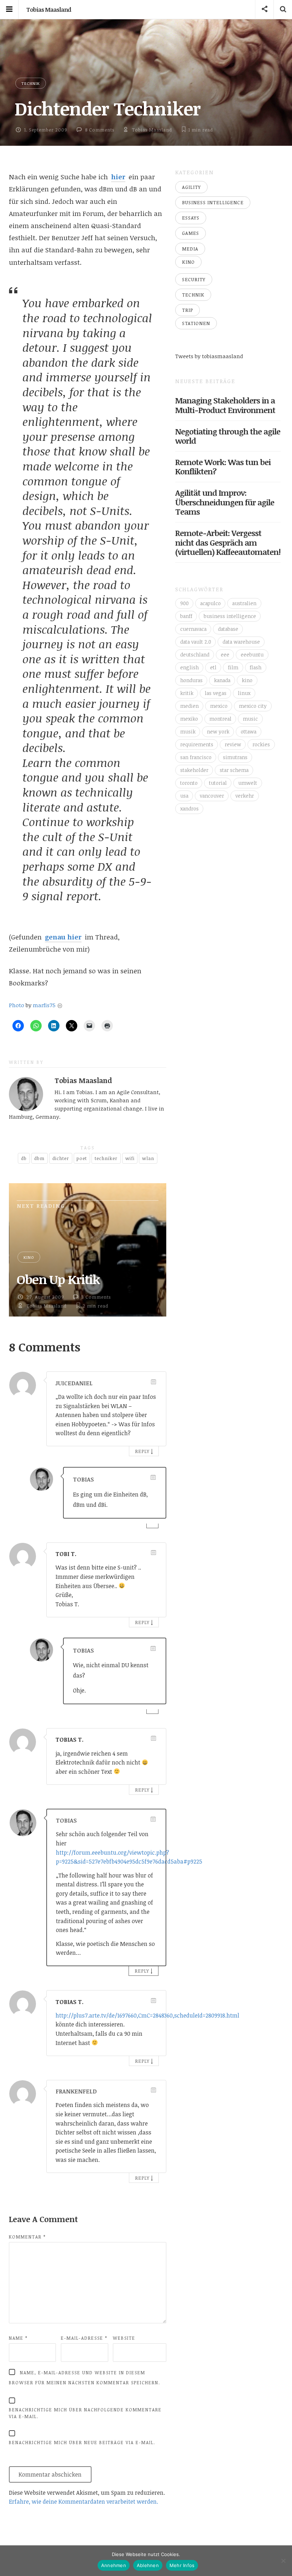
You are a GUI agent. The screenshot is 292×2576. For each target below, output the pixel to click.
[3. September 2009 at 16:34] (153, 1477)
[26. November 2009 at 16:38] (153, 2090)
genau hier (63, 937)
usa (184, 796)
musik (188, 731)
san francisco (196, 757)
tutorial (218, 783)
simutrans (235, 757)
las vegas (216, 693)
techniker (106, 1158)
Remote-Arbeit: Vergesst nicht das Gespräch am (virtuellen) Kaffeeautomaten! (228, 542)
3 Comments (96, 1297)
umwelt (248, 783)
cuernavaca (193, 629)
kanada (222, 680)
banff (186, 616)
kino (247, 680)
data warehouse (241, 642)
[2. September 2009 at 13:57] (153, 1553)
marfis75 (44, 1005)
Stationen (196, 323)
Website (124, 2338)
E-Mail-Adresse (84, 2338)
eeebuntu (252, 655)
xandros (189, 808)
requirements (197, 744)
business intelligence (230, 616)
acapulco (210, 603)
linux (244, 693)
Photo (17, 1005)
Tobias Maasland (49, 10)
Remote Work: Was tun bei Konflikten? (223, 467)
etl (213, 667)
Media (190, 249)
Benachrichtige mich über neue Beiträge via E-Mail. (82, 2442)
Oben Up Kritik (58, 1279)
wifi (130, 1158)
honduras (191, 680)
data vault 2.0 (196, 642)
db (24, 1158)
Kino (29, 1257)
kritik (187, 693)
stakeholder (194, 770)
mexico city (253, 706)
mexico (219, 706)
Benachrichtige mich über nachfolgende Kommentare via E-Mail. (85, 2413)
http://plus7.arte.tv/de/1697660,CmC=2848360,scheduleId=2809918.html (147, 2015)
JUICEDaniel (74, 1383)
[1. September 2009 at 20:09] (153, 1382)
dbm (39, 1158)
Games (191, 233)
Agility (191, 187)
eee (225, 655)
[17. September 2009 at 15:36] (153, 2001)
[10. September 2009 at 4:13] (153, 1819)
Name (18, 2338)
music (250, 719)
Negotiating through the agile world (228, 436)
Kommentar (27, 2237)
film (233, 667)
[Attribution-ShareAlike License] (60, 1005)
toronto (189, 783)
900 (184, 603)
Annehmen (114, 2565)
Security (194, 279)
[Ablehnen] (283, 2561)
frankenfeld (76, 2091)
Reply (142, 1451)
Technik (31, 83)
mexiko (189, 719)
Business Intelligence (213, 202)
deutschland (195, 655)
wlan (148, 1158)
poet (82, 1158)
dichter (61, 1158)
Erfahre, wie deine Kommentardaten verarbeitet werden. (84, 2502)
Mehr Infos (182, 2565)
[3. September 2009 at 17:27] (153, 1738)
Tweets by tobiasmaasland (209, 356)
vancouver (212, 796)
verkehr (245, 796)
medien (189, 706)
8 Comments (100, 130)
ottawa (249, 731)
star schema (234, 770)
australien (244, 603)
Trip (187, 310)
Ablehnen (148, 2565)
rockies (261, 744)
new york (218, 731)
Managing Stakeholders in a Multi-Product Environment (225, 405)
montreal (220, 719)
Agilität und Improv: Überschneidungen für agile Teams (225, 502)
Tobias (84, 1479)
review (233, 744)
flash (255, 667)
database (228, 629)
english (189, 667)
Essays (191, 218)
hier (118, 177)
